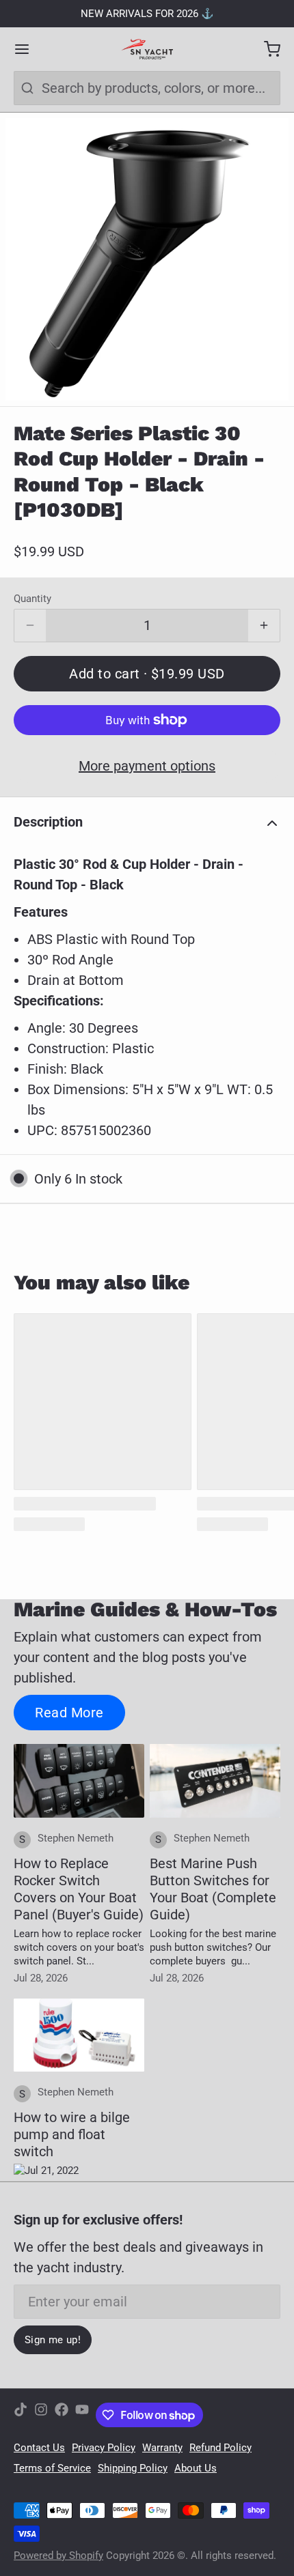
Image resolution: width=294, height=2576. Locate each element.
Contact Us (39, 2448)
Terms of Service (52, 2468)
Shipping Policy (133, 2468)
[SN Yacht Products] (147, 49)
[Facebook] (62, 2415)
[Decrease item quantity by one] (30, 626)
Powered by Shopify (58, 2556)
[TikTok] (21, 2415)
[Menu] (29, 49)
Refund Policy (220, 2448)
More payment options (147, 766)
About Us (196, 2468)
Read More (69, 1713)
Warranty (162, 2448)
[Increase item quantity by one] (264, 626)
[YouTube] (82, 2415)
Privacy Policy (104, 2448)
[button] (147, 674)
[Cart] (265, 49)
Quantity (32, 599)
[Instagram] (41, 2415)
